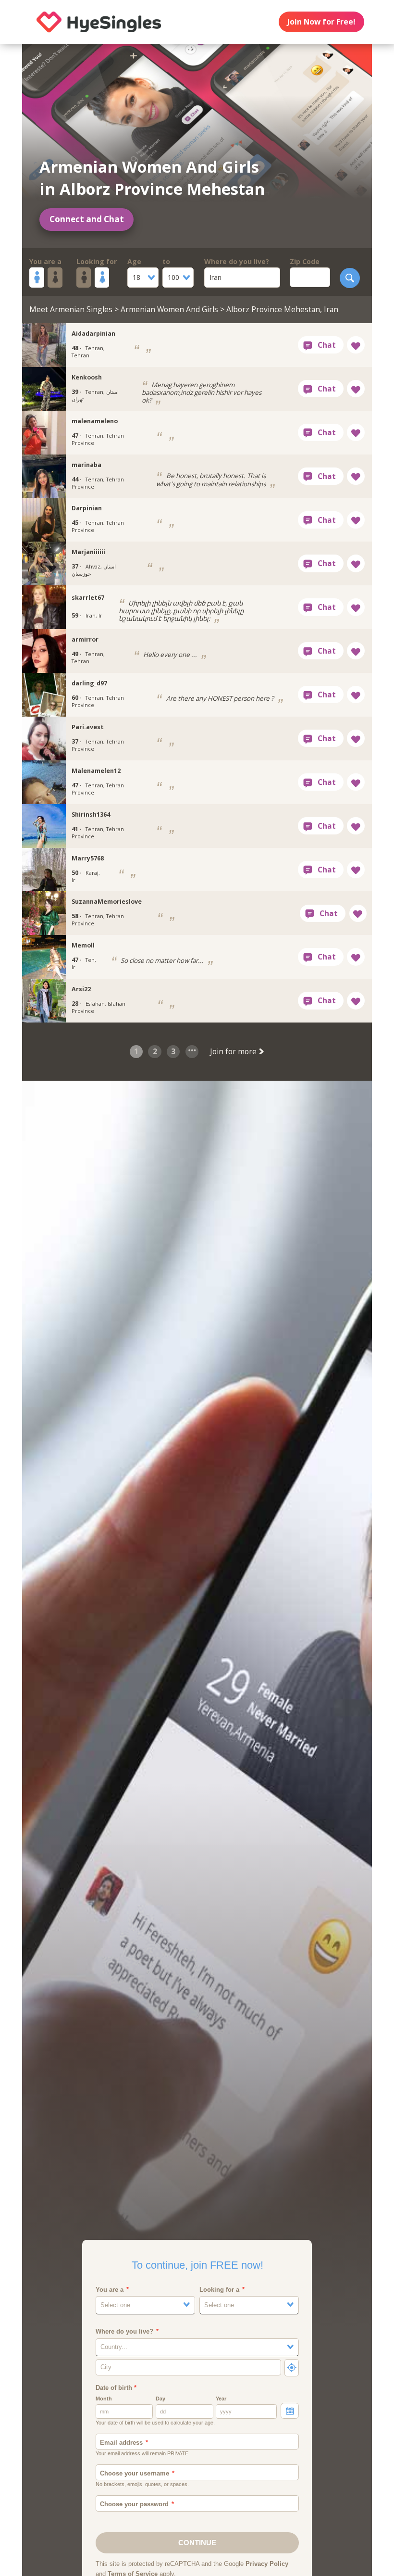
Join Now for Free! (321, 22)
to (166, 261)
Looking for (97, 261)
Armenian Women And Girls (169, 309)
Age (134, 261)
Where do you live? (237, 261)
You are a (45, 261)
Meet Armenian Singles (71, 309)
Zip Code (305, 261)
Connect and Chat (87, 219)
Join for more (234, 1051)
